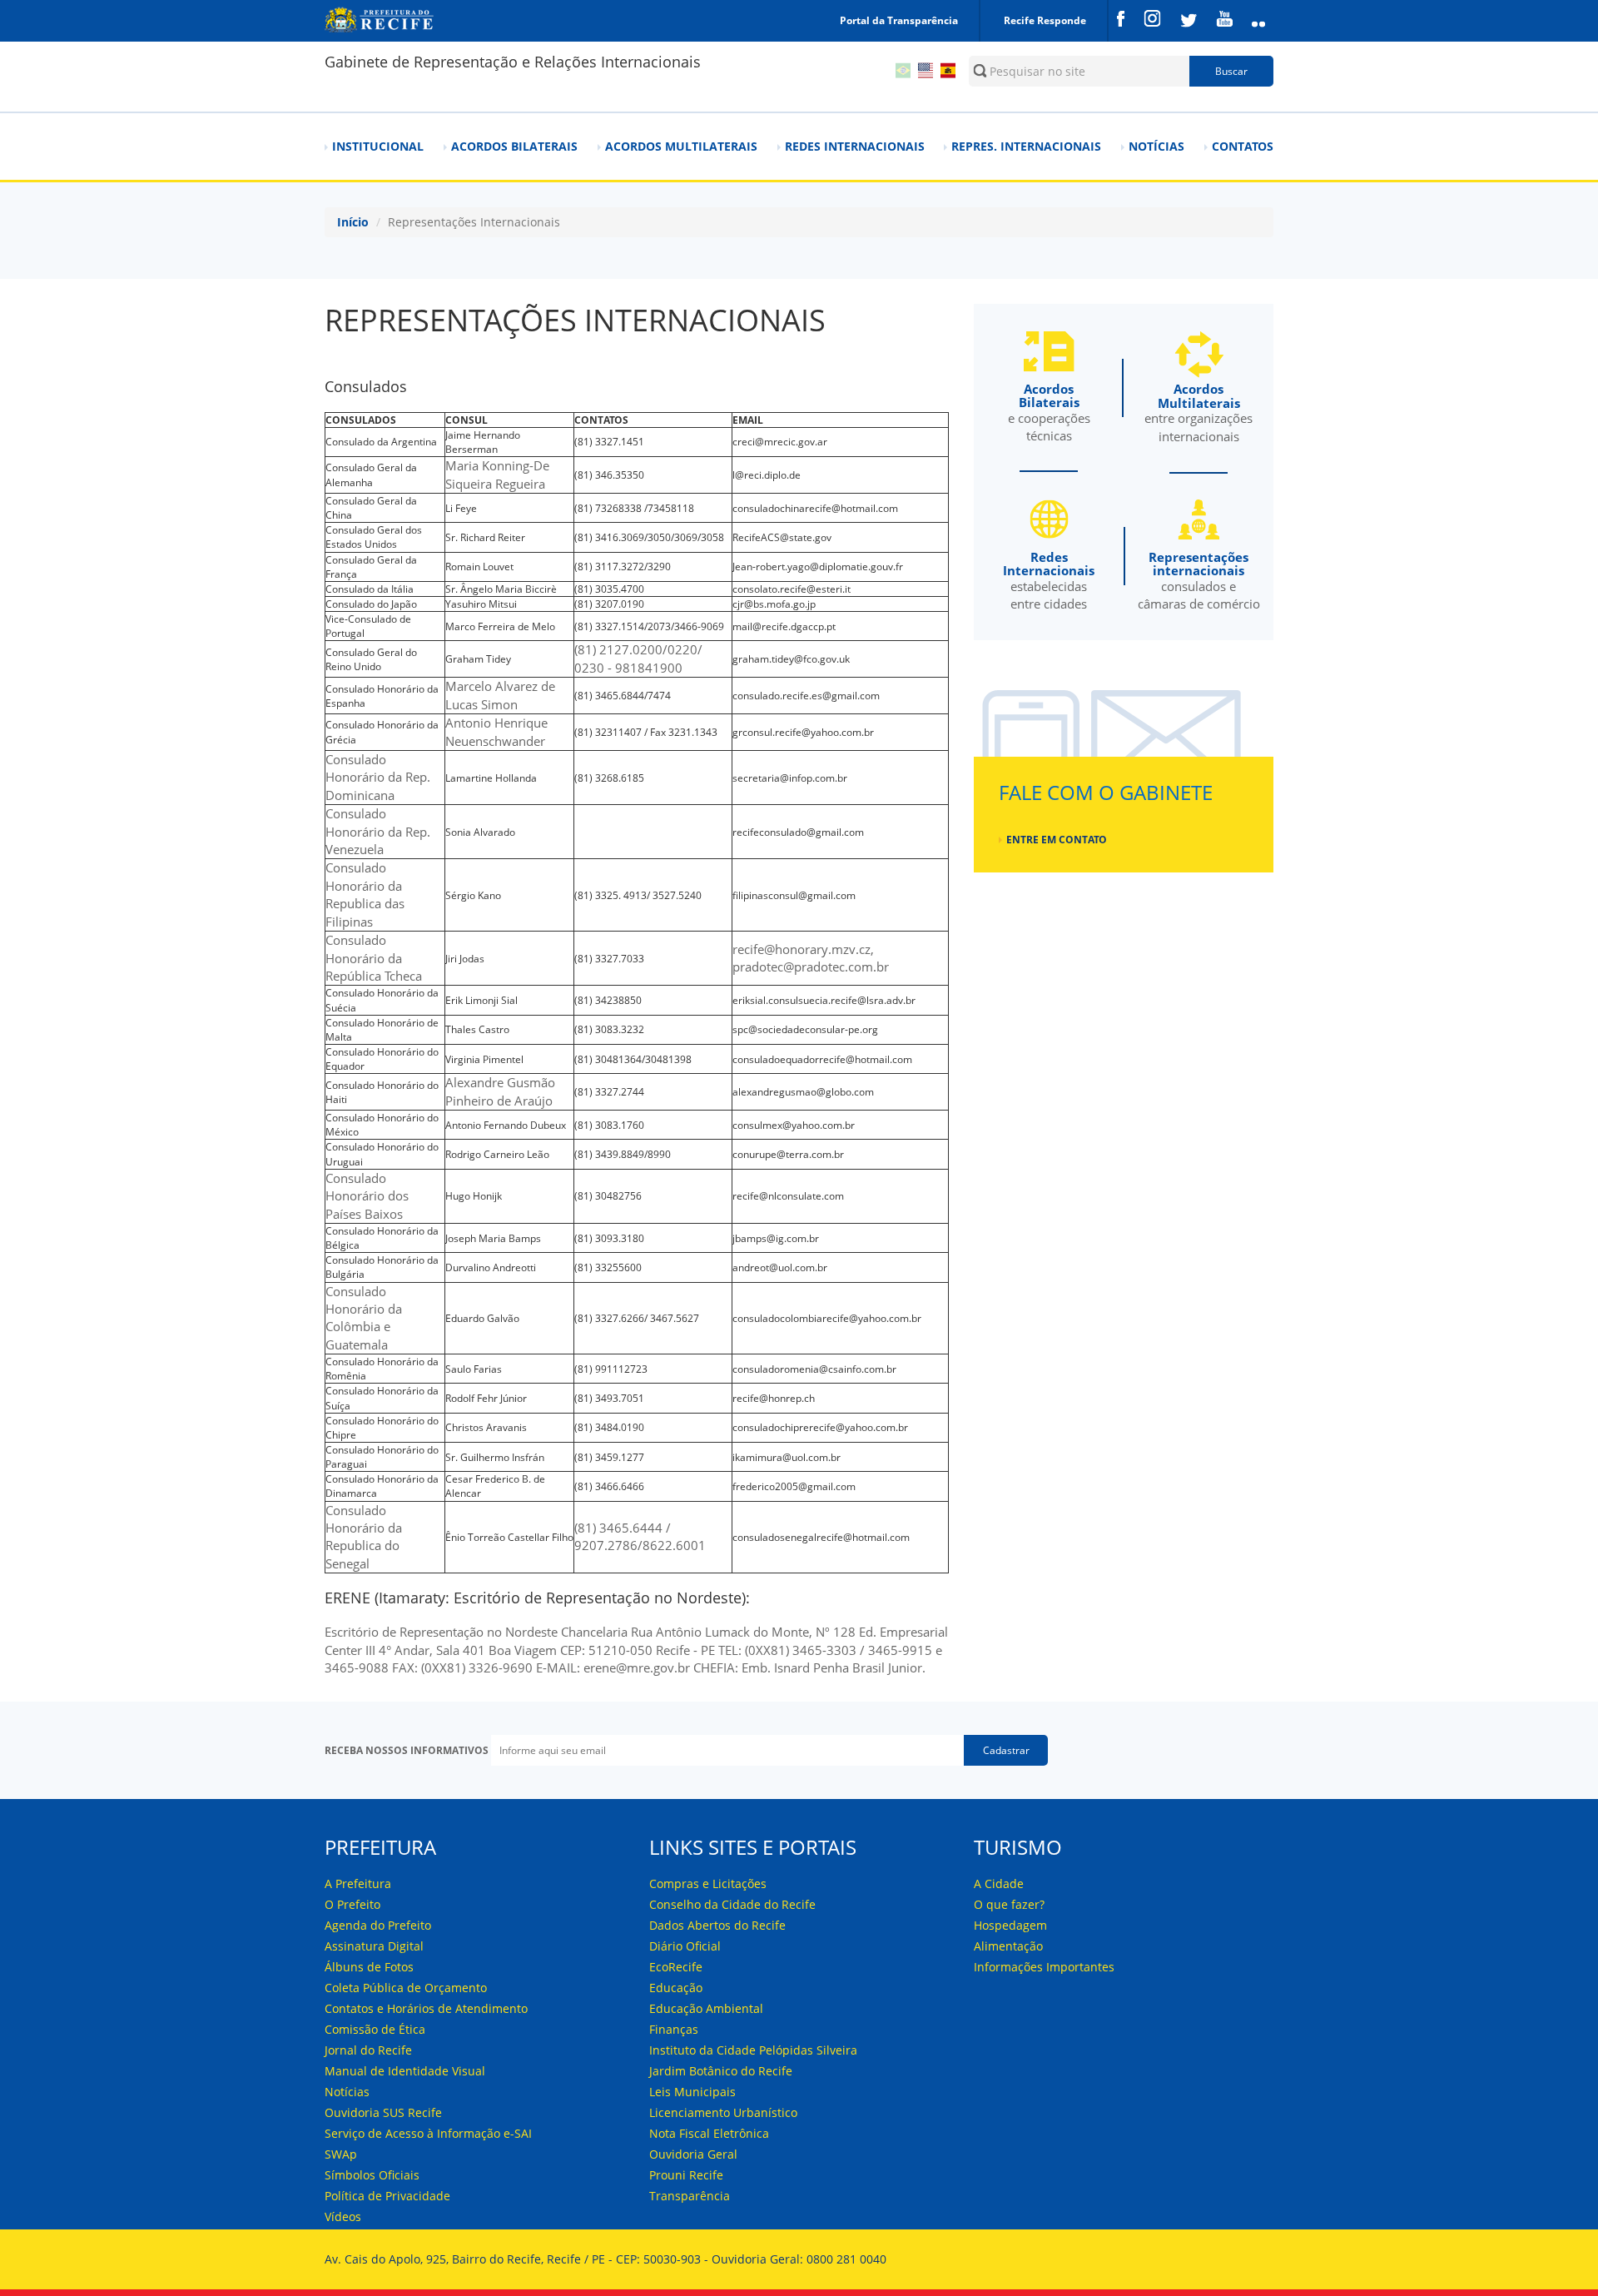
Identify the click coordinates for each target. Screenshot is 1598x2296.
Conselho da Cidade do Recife (732, 1904)
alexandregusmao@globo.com (803, 1092)
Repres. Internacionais (1026, 146)
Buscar (1231, 71)
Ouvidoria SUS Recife (383, 2112)
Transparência (690, 2196)
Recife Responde (1045, 20)
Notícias (1156, 146)
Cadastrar (1006, 1750)
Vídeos (343, 2216)
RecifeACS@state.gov (782, 537)
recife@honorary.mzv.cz (801, 949)
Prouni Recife (686, 2175)
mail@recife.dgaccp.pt (784, 626)
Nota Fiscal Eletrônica (709, 2133)
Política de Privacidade (387, 2196)
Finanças (674, 2029)
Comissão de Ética (375, 2029)
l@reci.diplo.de (767, 475)
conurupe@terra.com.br (788, 1154)
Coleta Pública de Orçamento (406, 1988)
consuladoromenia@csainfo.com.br (814, 1369)
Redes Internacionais (855, 146)
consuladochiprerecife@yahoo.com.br (820, 1427)
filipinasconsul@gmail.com (794, 895)
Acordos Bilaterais (514, 146)
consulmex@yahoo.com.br (794, 1125)
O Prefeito (352, 1904)
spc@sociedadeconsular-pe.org (805, 1029)
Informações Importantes (1044, 1967)
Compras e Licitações (708, 1884)
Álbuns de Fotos (369, 1967)
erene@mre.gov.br (637, 1667)
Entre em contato (1057, 840)
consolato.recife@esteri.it (792, 589)
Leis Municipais (692, 2092)
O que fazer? (1009, 1904)
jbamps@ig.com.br (776, 1238)
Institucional (378, 146)
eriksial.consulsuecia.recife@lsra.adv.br (824, 1000)
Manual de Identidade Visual (405, 2071)
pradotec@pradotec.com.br (811, 967)
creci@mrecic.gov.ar (780, 442)
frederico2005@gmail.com (794, 1486)
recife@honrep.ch (774, 1398)
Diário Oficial (685, 1946)
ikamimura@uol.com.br (787, 1457)
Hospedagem (1010, 1925)
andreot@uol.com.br (780, 1267)
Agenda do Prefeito (378, 1925)
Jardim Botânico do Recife (721, 2071)
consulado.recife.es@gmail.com (806, 696)
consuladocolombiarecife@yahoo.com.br (827, 1318)
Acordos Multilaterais (681, 146)
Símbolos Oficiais (372, 2175)
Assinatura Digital (374, 1946)
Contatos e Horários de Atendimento (426, 2008)
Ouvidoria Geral (693, 2154)
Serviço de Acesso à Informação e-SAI (428, 2133)
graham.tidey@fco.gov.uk (791, 659)
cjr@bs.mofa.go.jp (774, 604)
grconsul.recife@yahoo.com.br (803, 732)
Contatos (1243, 146)
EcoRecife (676, 1967)
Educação (676, 1988)
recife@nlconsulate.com (788, 1196)
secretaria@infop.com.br (790, 778)
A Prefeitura (358, 1884)
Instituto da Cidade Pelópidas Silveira (753, 2050)
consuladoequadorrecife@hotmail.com (822, 1059)
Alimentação (1008, 1946)
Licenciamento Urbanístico (723, 2112)
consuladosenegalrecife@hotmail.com (821, 1537)
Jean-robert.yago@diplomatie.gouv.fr (818, 567)
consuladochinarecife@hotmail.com (815, 508)
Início (353, 222)
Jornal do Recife (368, 2050)
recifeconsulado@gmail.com (798, 832)
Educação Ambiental (706, 2008)
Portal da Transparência (899, 20)
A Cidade (999, 1884)
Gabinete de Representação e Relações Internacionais (513, 62)
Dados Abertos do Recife (717, 1925)
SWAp (341, 2154)
